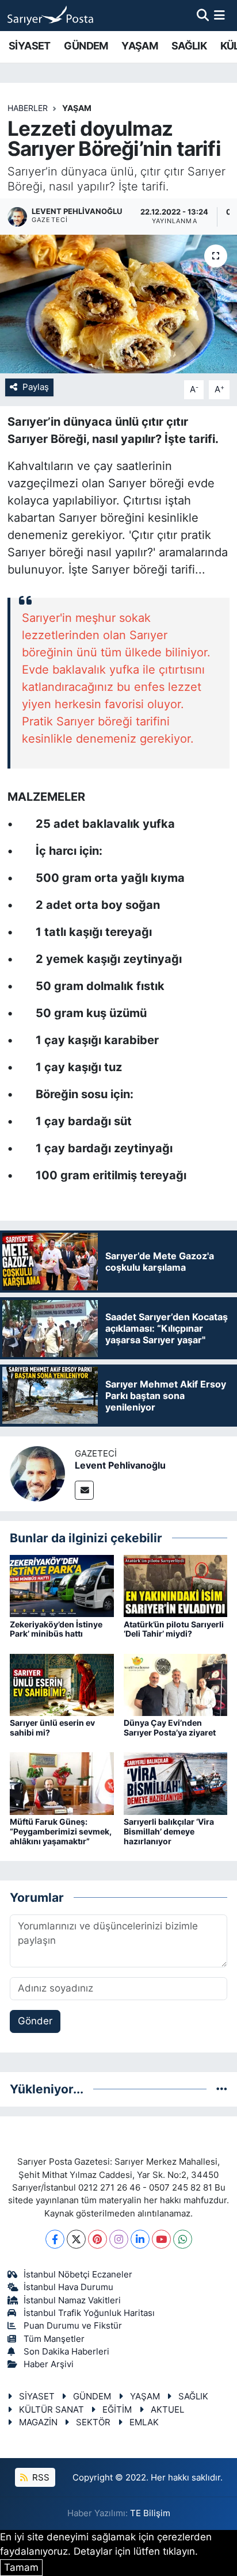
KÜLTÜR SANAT (51, 2410)
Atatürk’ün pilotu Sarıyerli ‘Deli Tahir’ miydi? (174, 1629)
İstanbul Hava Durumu (68, 2287)
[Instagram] (119, 2239)
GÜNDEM (86, 46)
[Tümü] (222, 2089)
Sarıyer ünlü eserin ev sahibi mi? (52, 1727)
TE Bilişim (150, 2513)
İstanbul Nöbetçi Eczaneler (78, 2275)
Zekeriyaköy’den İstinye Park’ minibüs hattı (56, 1629)
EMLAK (144, 2422)
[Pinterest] (98, 2239)
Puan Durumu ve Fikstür (73, 2326)
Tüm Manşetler (54, 2339)
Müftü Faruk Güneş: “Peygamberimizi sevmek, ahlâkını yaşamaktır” (61, 1831)
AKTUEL (167, 2410)
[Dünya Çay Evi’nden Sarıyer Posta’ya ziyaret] (176, 1684)
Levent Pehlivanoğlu (120, 1465)
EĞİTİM (117, 2410)
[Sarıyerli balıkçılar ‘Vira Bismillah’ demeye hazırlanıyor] (176, 1783)
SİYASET (30, 46)
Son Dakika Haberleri (66, 2352)
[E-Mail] (84, 1490)
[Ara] (203, 15)
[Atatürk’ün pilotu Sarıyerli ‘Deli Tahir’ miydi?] (176, 1585)
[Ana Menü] (219, 15)
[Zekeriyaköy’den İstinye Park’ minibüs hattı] (62, 1585)
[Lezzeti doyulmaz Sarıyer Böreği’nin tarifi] (118, 304)
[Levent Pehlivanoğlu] (37, 1473)
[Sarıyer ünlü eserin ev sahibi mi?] (62, 1684)
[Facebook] (55, 2239)
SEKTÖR (93, 2422)
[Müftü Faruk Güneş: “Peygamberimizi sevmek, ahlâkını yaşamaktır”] (62, 1783)
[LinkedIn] (140, 2239)
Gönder (35, 2021)
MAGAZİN (38, 2422)
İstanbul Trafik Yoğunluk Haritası (89, 2313)
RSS (40, 2478)
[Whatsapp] (183, 2239)
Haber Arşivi (49, 2364)
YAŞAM (139, 46)
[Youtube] (161, 2239)
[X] (76, 2239)
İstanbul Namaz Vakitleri (72, 2300)
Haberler (28, 108)
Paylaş (36, 387)
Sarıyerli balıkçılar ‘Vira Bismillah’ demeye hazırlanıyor (169, 1831)
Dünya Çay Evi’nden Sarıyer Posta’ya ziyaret (170, 1727)
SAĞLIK (189, 46)
